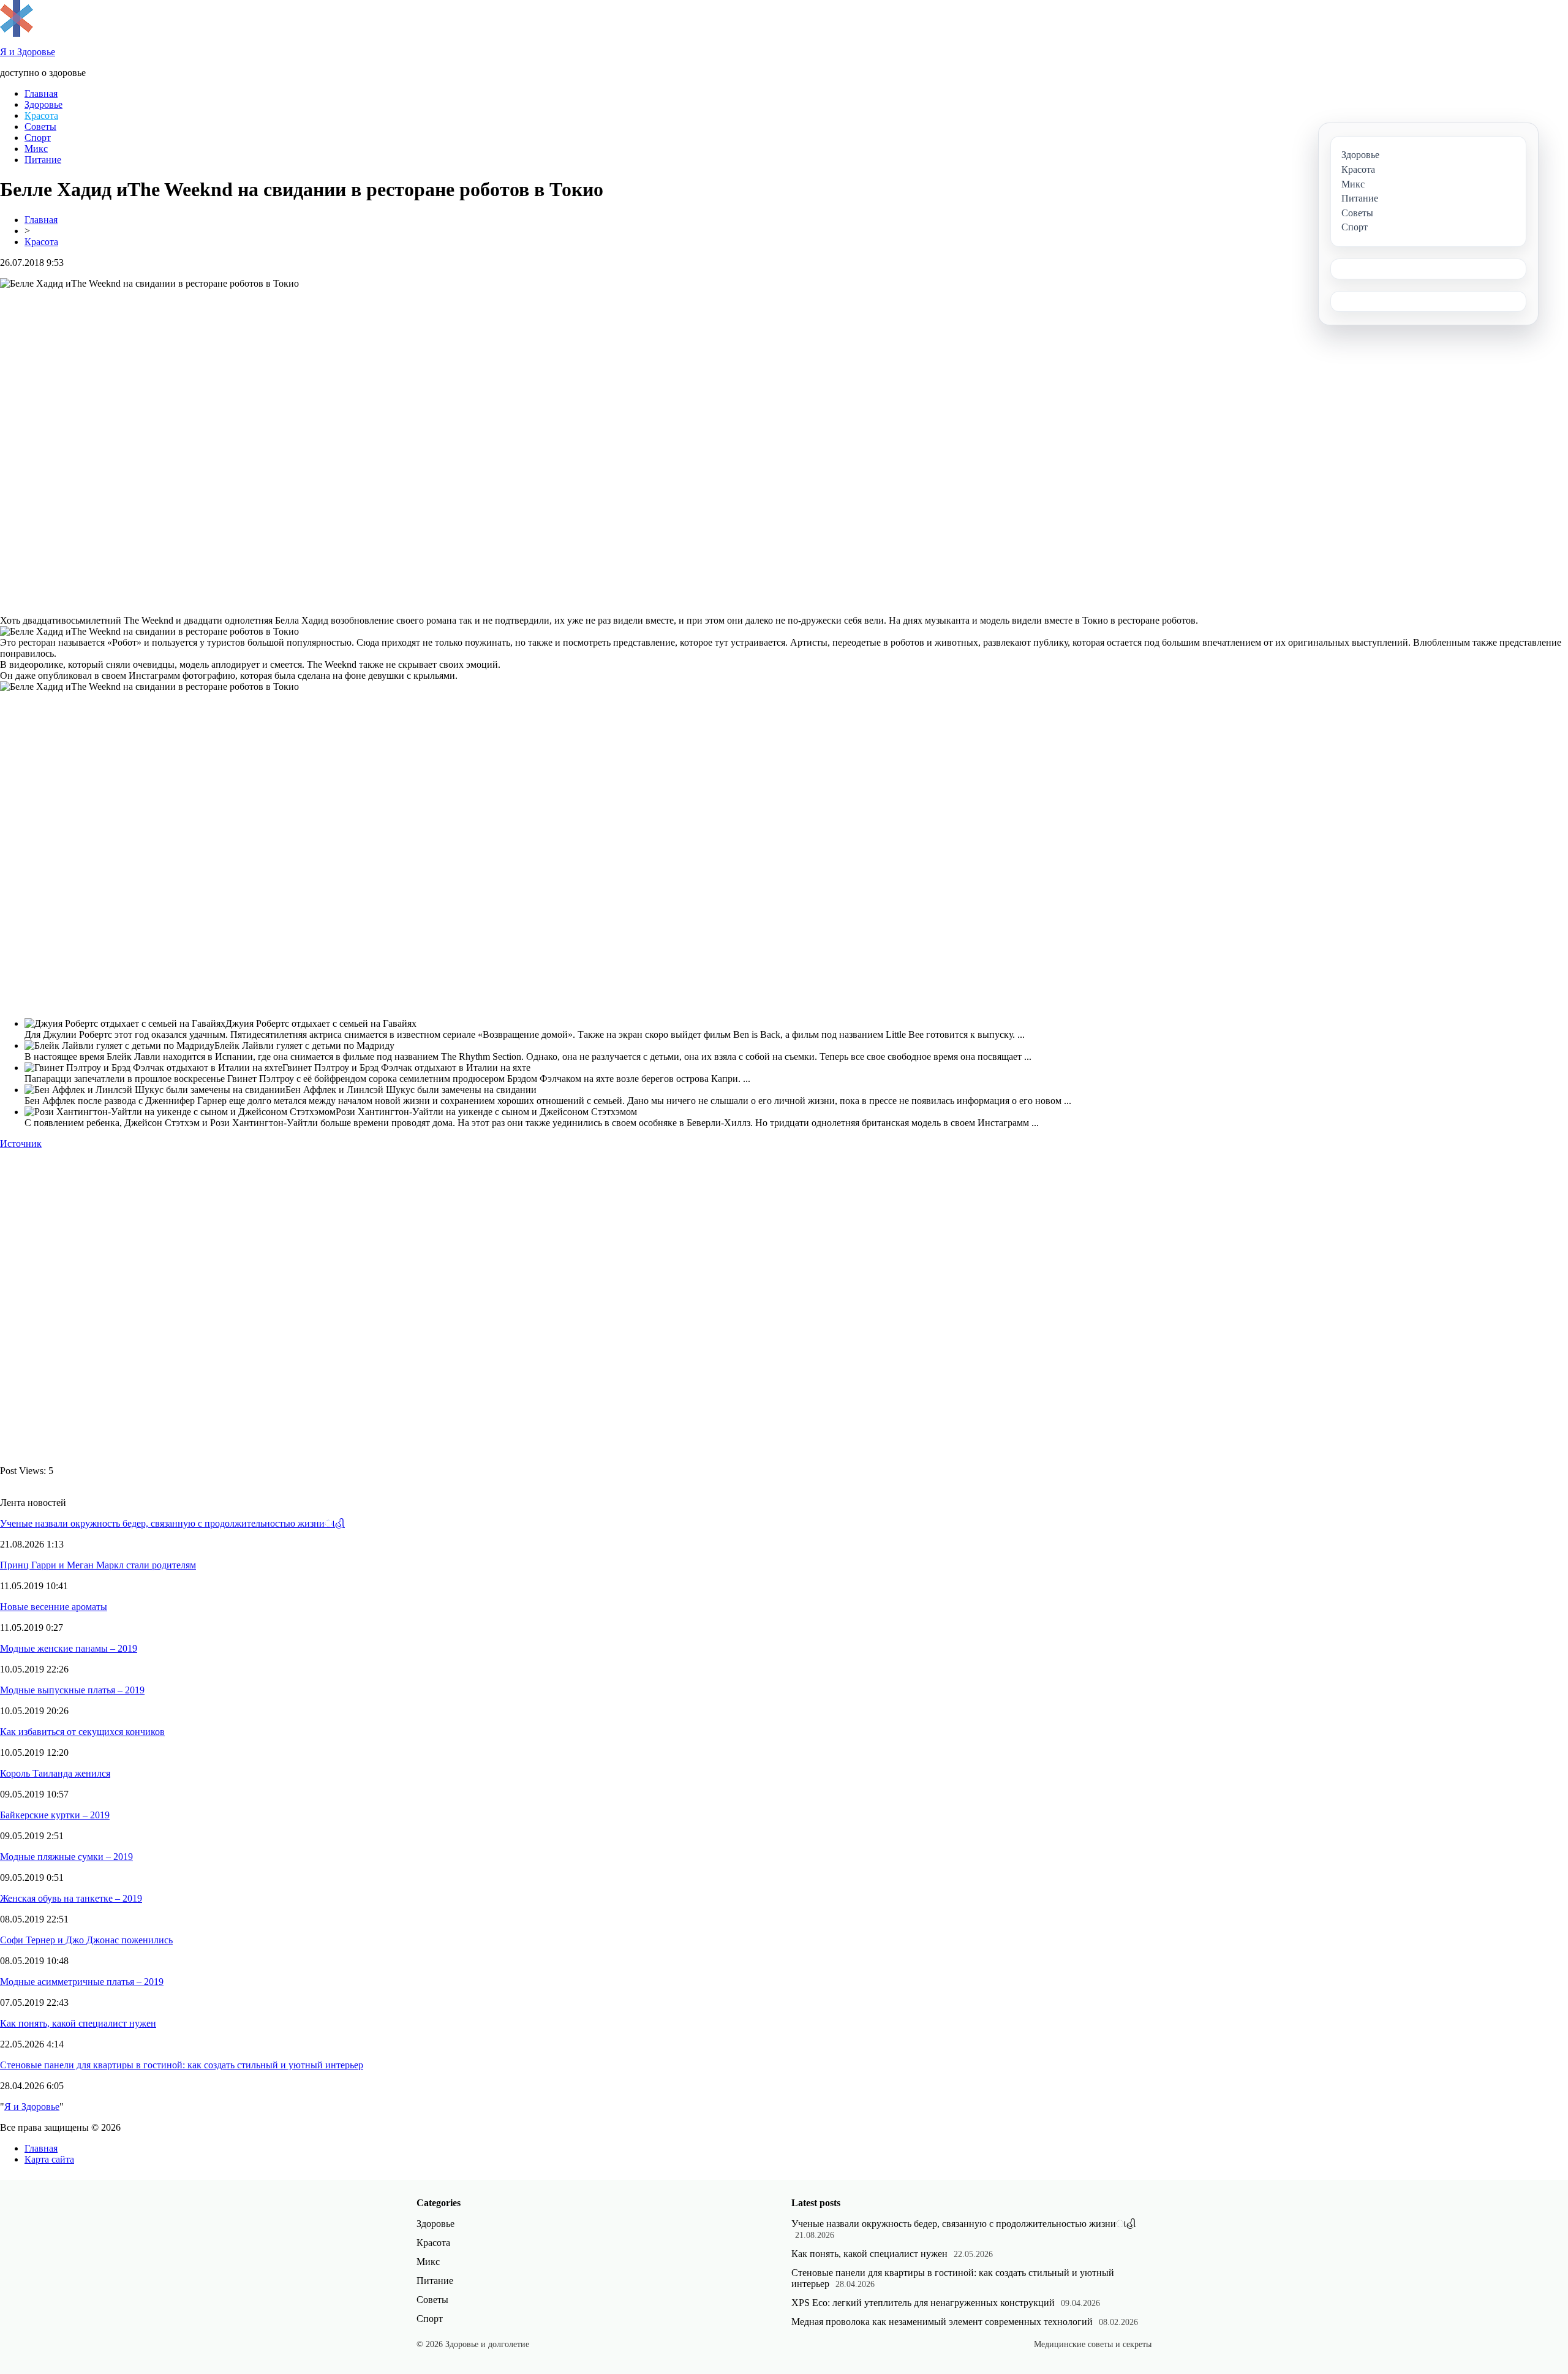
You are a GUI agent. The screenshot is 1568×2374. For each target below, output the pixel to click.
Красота (41, 115)
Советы (40, 127)
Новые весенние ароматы (54, 1607)
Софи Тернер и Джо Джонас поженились (86, 1940)
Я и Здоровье (32, 2107)
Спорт (38, 138)
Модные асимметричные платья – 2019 (82, 1982)
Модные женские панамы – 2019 (69, 1648)
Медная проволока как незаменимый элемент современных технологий (942, 2322)
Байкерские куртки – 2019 (55, 1815)
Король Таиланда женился (55, 1773)
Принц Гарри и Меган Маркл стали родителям (98, 1565)
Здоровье (43, 104)
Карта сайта (49, 2159)
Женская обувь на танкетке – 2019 (71, 1898)
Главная (41, 93)
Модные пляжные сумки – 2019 (66, 1857)
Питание (43, 160)
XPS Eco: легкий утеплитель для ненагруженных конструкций (923, 2303)
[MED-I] (17, 33)
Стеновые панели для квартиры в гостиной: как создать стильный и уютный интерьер (182, 2065)
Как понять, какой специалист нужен (78, 2023)
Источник (21, 1144)
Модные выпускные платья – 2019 (72, 1690)
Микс (36, 149)
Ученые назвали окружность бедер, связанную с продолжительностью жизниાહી (172, 1523)
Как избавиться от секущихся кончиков (82, 1732)
